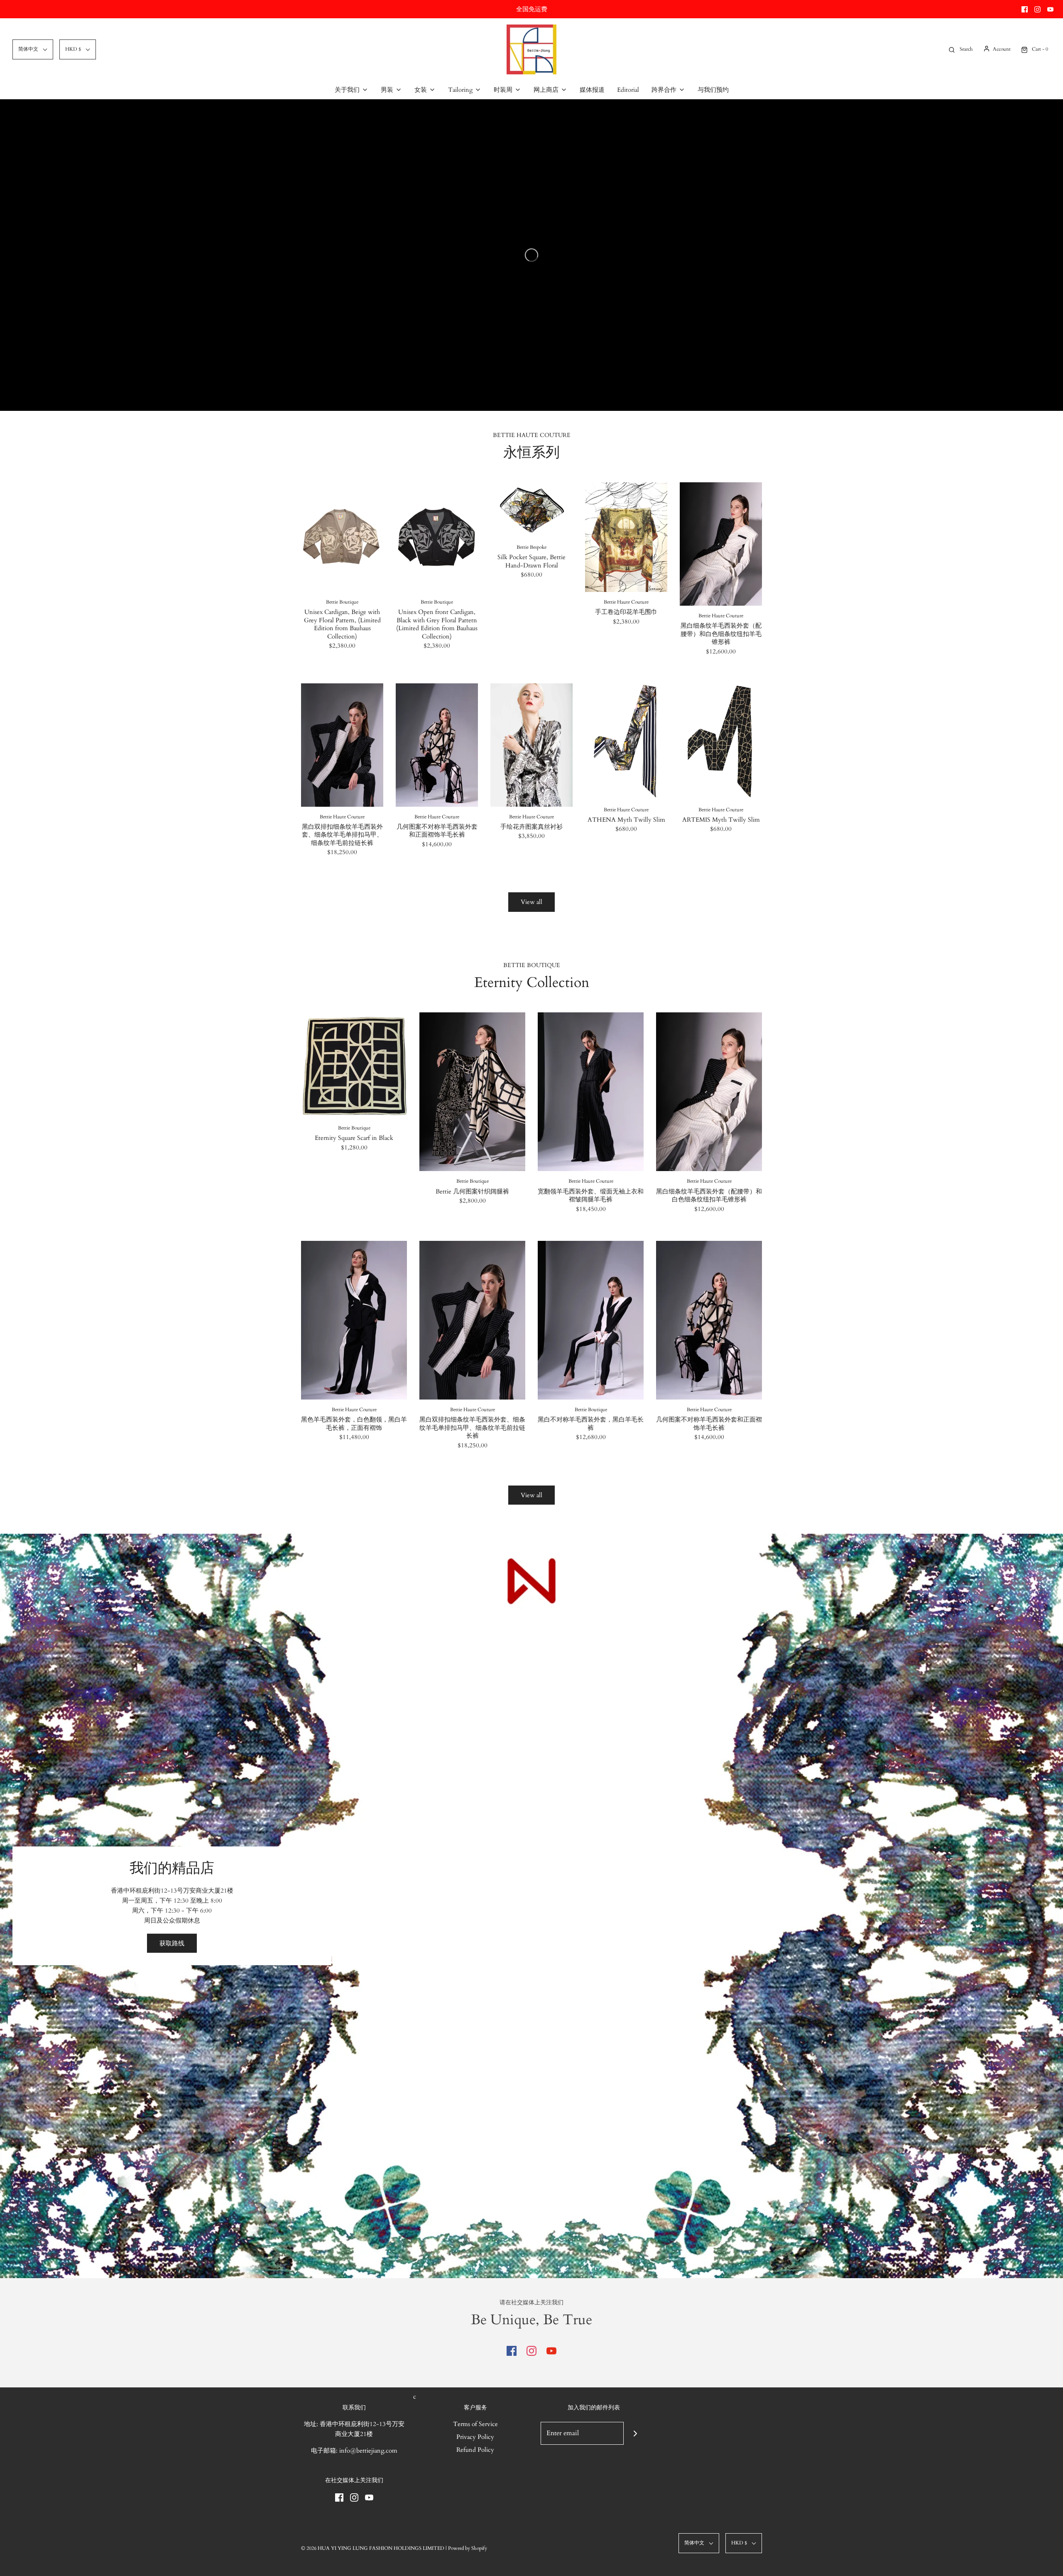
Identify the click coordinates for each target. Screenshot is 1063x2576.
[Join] (635, 2433)
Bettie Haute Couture (626, 602)
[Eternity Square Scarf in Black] (354, 1065)
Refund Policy (475, 2450)
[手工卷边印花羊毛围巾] (626, 537)
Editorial (628, 90)
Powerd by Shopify (468, 2548)
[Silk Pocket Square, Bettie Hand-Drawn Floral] (531, 510)
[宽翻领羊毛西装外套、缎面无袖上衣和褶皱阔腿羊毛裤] (591, 1092)
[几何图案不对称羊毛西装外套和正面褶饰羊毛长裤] (437, 745)
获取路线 (172, 1943)
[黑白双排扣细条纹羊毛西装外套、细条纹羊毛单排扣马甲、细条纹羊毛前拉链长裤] (342, 745)
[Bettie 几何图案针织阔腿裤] (472, 1092)
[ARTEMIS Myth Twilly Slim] (721, 742)
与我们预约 (713, 90)
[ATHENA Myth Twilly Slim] (626, 742)
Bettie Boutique (342, 602)
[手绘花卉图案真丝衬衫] (531, 745)
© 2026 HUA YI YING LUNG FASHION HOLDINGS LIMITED (373, 2548)
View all (531, 902)
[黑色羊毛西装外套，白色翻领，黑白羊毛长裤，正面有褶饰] (354, 1320)
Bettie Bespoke (531, 547)
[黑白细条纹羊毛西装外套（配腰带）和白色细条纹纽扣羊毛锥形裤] (721, 544)
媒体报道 (592, 90)
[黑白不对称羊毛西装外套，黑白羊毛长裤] (591, 1320)
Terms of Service (475, 2424)
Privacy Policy (475, 2437)
